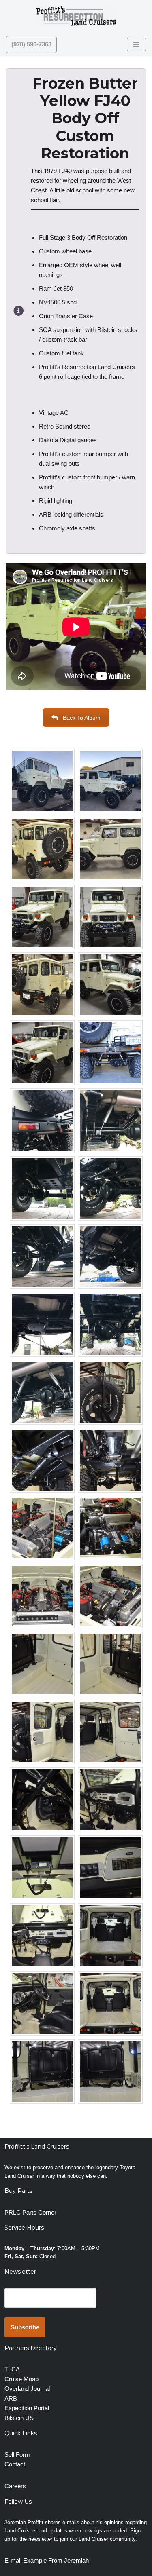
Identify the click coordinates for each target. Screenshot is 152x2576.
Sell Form (17, 2455)
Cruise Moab (21, 2379)
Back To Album (82, 718)
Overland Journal (27, 2389)
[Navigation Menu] (136, 44)
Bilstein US (19, 2418)
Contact (15, 2464)
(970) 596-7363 (31, 44)
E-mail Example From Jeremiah (47, 2560)
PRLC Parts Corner (30, 2212)
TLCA (12, 2369)
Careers (15, 2486)
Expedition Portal (27, 2408)
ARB (11, 2398)
